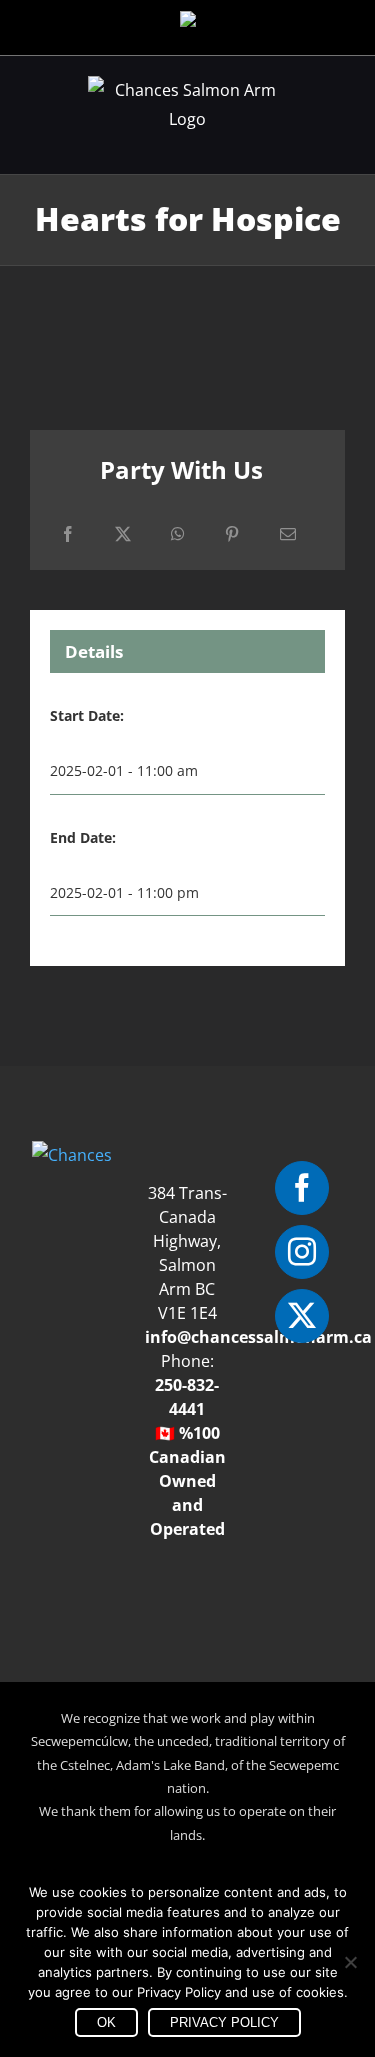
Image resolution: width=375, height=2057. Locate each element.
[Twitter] (302, 1316)
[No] (350, 1962)
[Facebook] (68, 534)
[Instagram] (302, 1252)
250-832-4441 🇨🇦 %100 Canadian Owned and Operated (187, 1457)
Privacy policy (224, 2022)
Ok (106, 2022)
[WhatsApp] (178, 534)
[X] (123, 534)
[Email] (288, 534)
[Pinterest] (232, 534)
